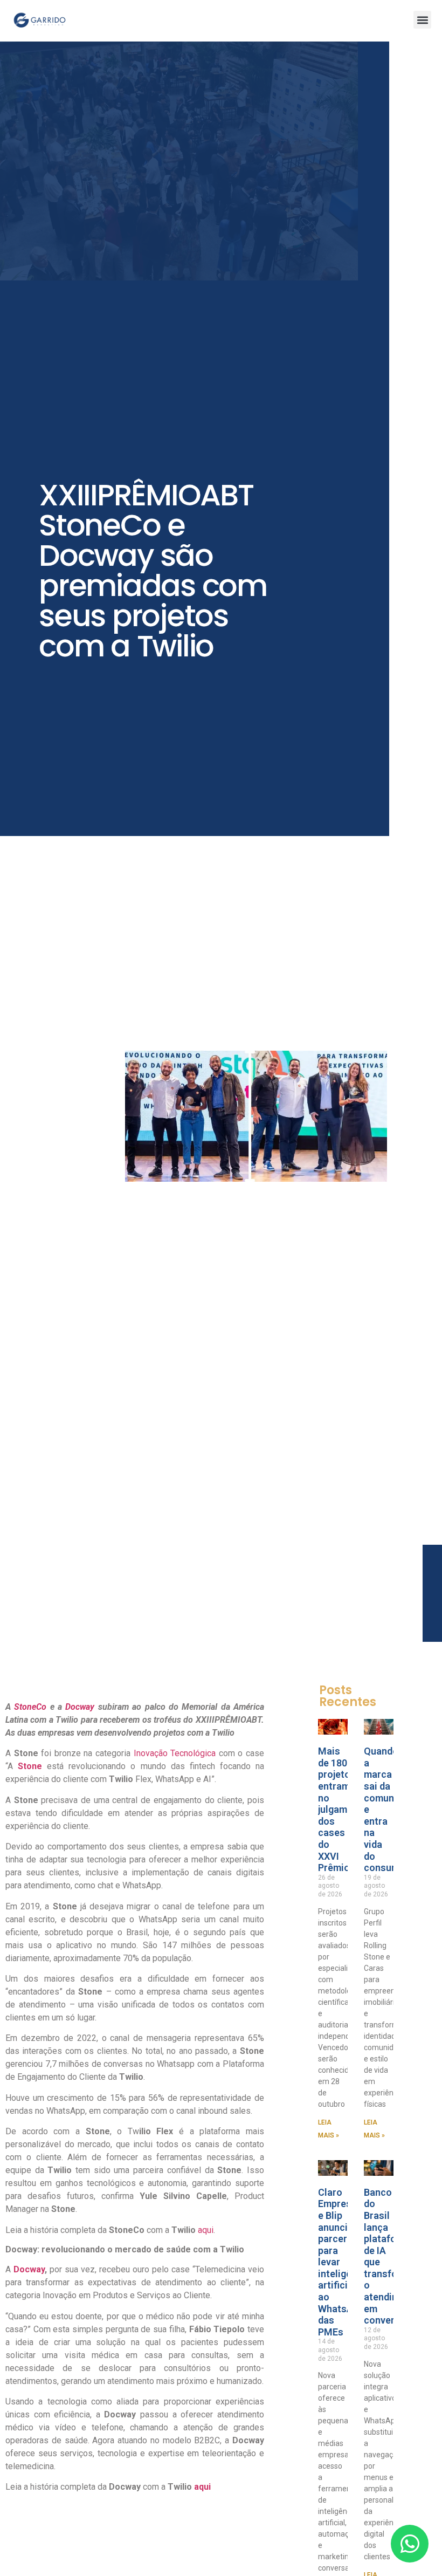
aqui (206, 2230)
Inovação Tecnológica (173, 1753)
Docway (80, 1707)
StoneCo (30, 1707)
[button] (422, 20)
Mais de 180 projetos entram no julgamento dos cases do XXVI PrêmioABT (343, 1809)
